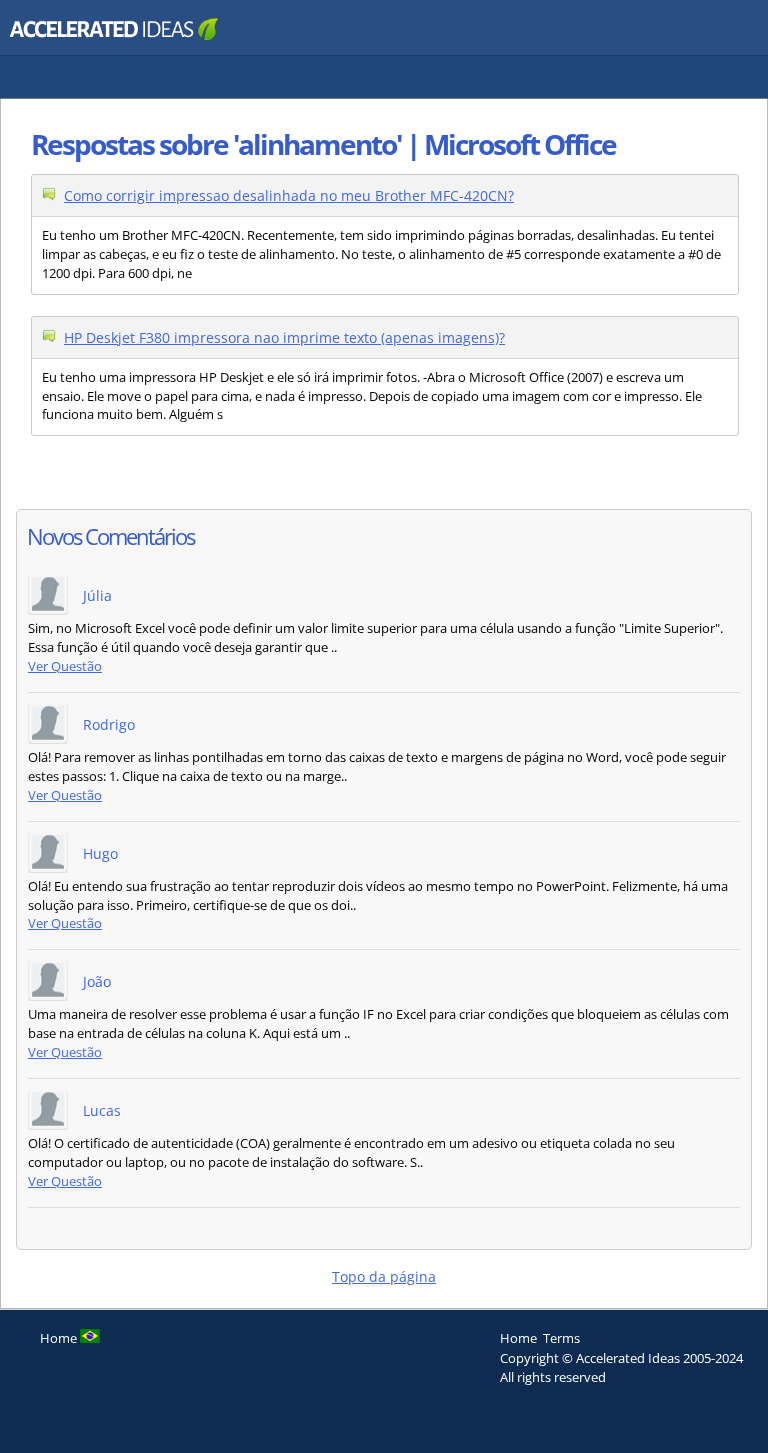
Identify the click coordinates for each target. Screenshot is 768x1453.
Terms (561, 1338)
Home (518, 1338)
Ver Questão (65, 666)
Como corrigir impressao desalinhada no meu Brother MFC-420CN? (289, 195)
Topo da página (384, 1276)
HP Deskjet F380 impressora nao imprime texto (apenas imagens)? (284, 337)
